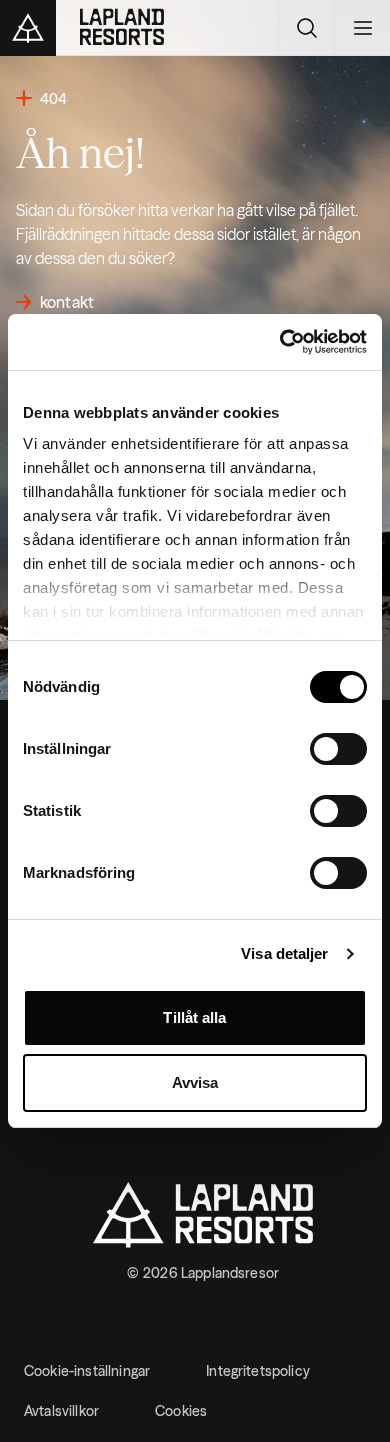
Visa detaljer (284, 953)
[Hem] (147, 28)
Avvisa (195, 1082)
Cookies (181, 1411)
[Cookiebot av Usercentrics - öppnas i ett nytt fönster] (280, 342)
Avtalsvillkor (61, 1411)
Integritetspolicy (258, 1371)
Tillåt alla (194, 1017)
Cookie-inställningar (87, 1371)
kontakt (67, 302)
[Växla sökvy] (306, 28)
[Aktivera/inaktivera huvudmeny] (362, 28)
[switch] (338, 749)
